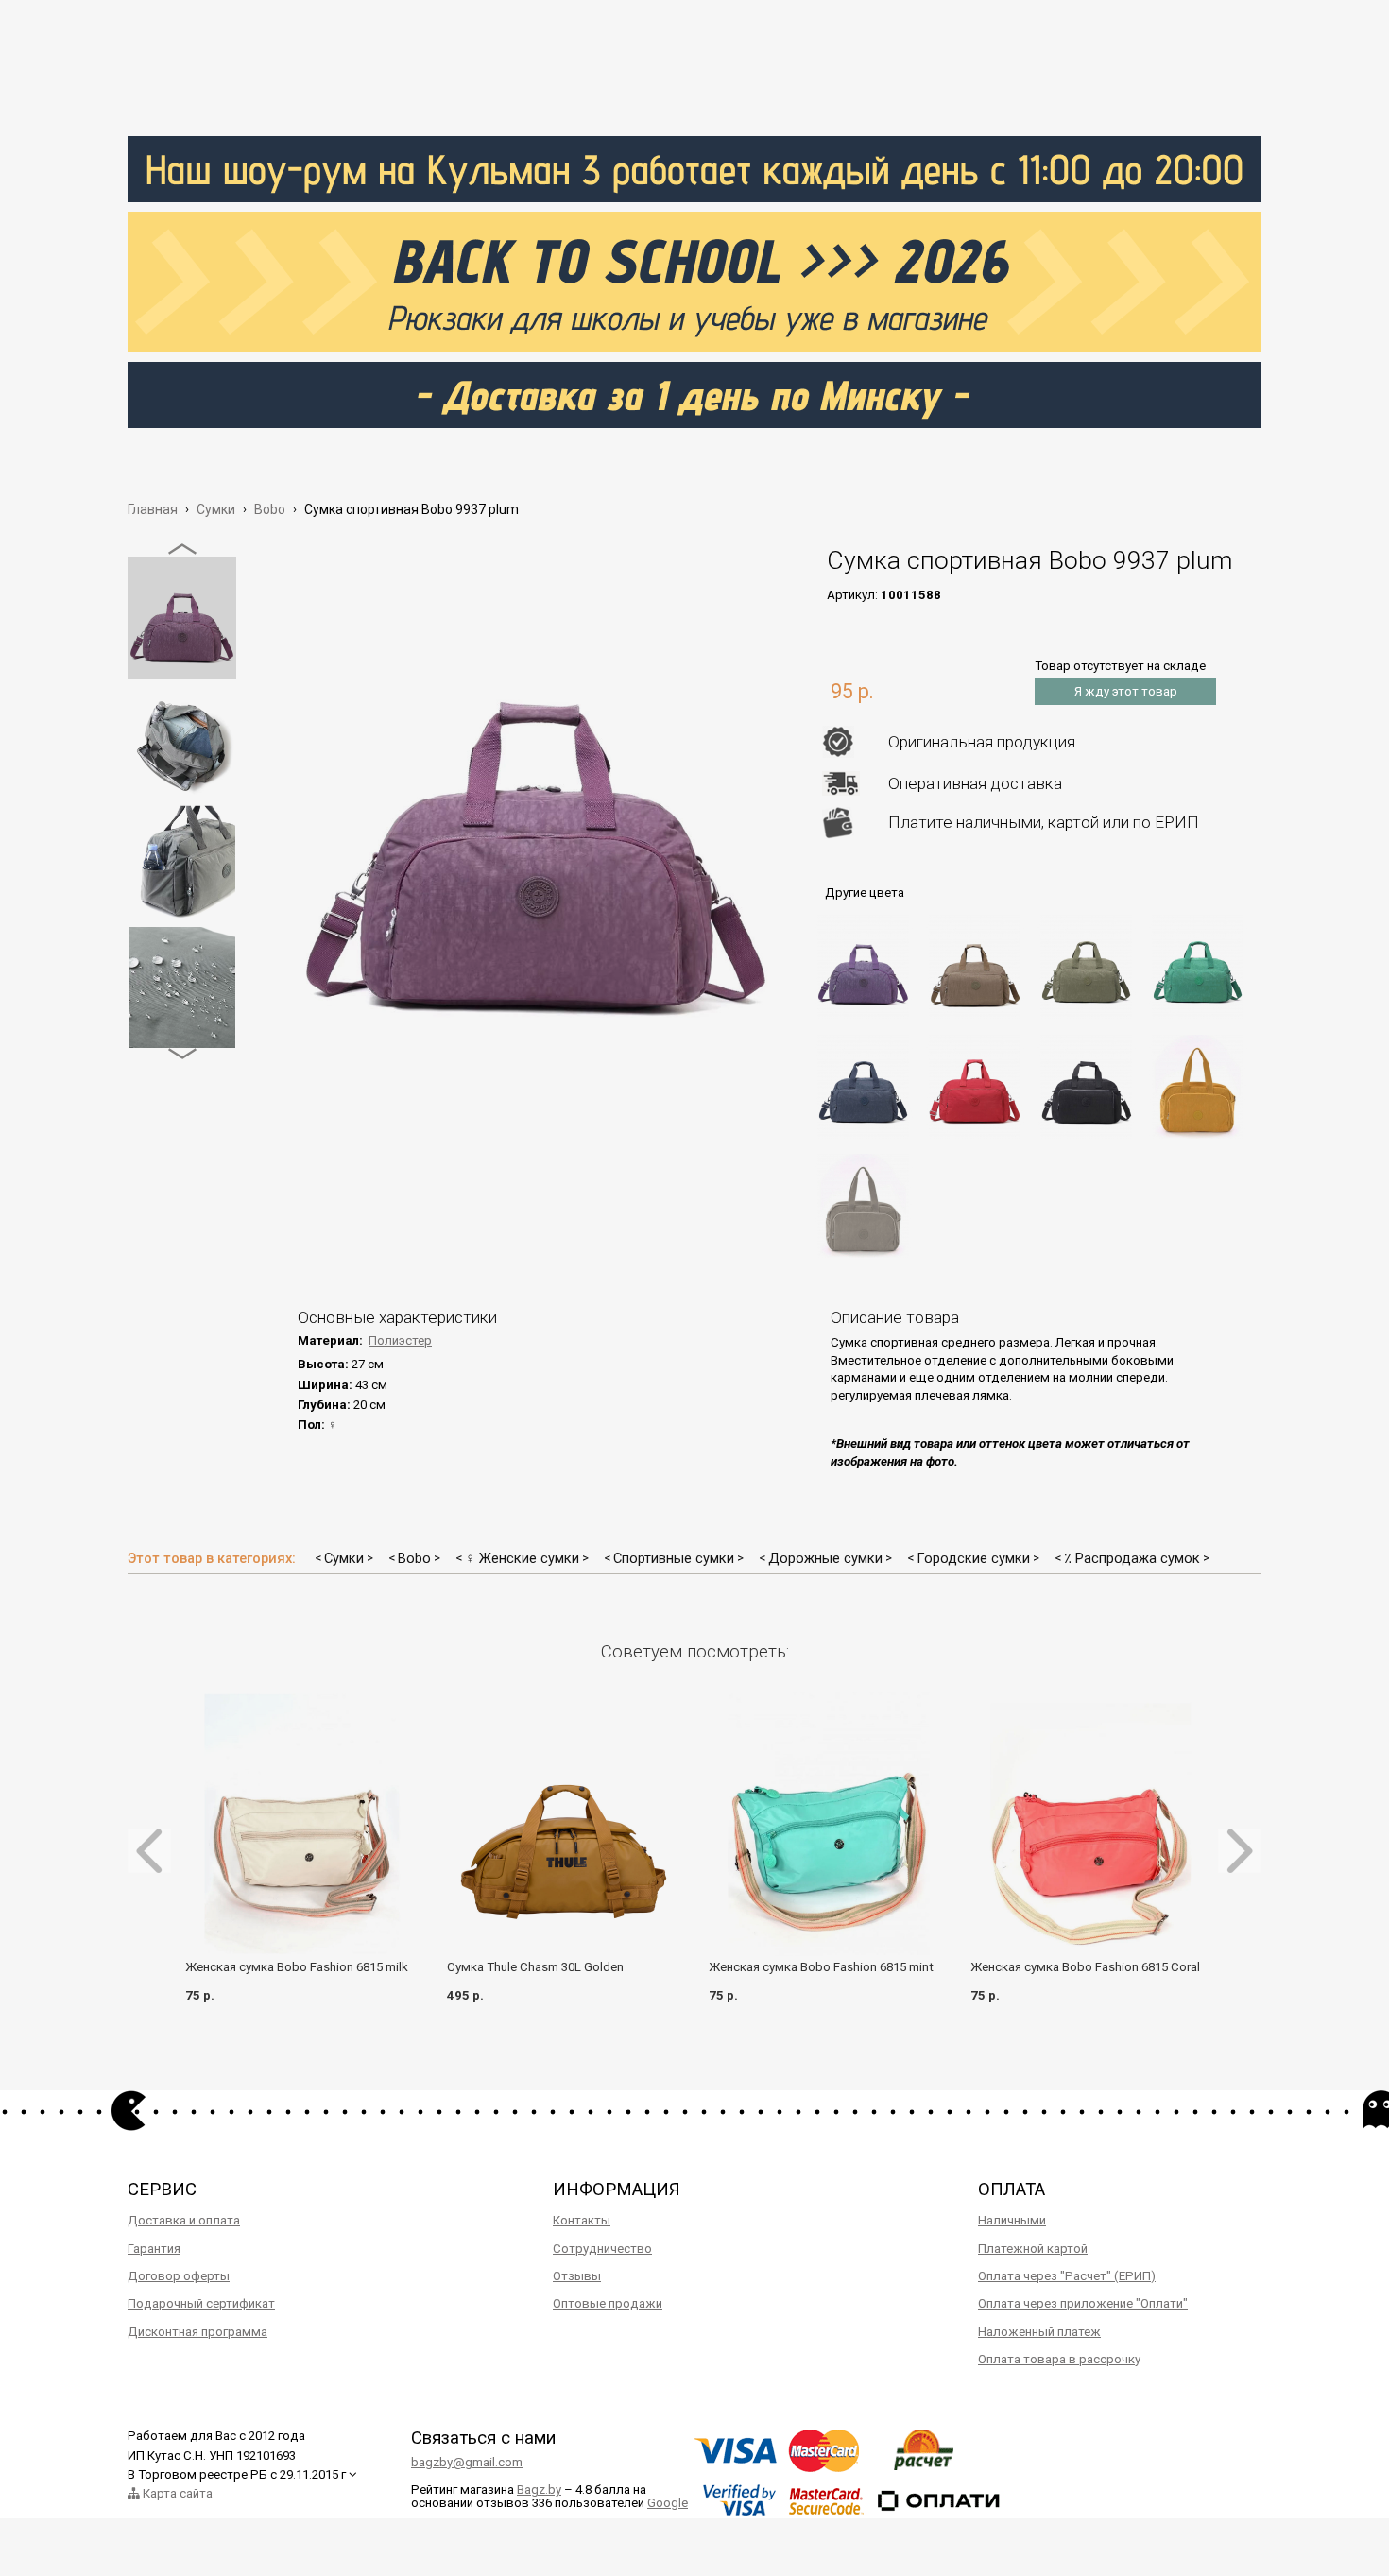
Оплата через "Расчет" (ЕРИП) (1067, 2276)
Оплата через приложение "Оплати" (1083, 2303)
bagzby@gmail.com (467, 2462)
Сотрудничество (602, 2249)
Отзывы (577, 2276)
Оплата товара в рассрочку (1059, 2359)
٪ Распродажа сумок (1132, 1558)
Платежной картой (1033, 2249)
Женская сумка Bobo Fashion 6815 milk (297, 1967)
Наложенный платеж (1039, 2332)
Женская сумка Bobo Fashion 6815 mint (821, 1967)
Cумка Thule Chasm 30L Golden (535, 1967)
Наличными (1012, 2220)
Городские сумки (973, 1558)
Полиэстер (400, 1340)
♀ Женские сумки (522, 1558)
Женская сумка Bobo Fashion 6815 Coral (1085, 1967)
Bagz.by (539, 2490)
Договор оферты (179, 2276)
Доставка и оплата (184, 2220)
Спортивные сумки (674, 1558)
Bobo (414, 1558)
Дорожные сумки (825, 1558)
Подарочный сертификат (201, 2303)
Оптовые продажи (608, 2303)
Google (668, 2503)
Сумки (344, 1558)
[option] (182, 618)
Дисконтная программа (197, 2332)
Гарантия (154, 2249)
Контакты (582, 2220)
